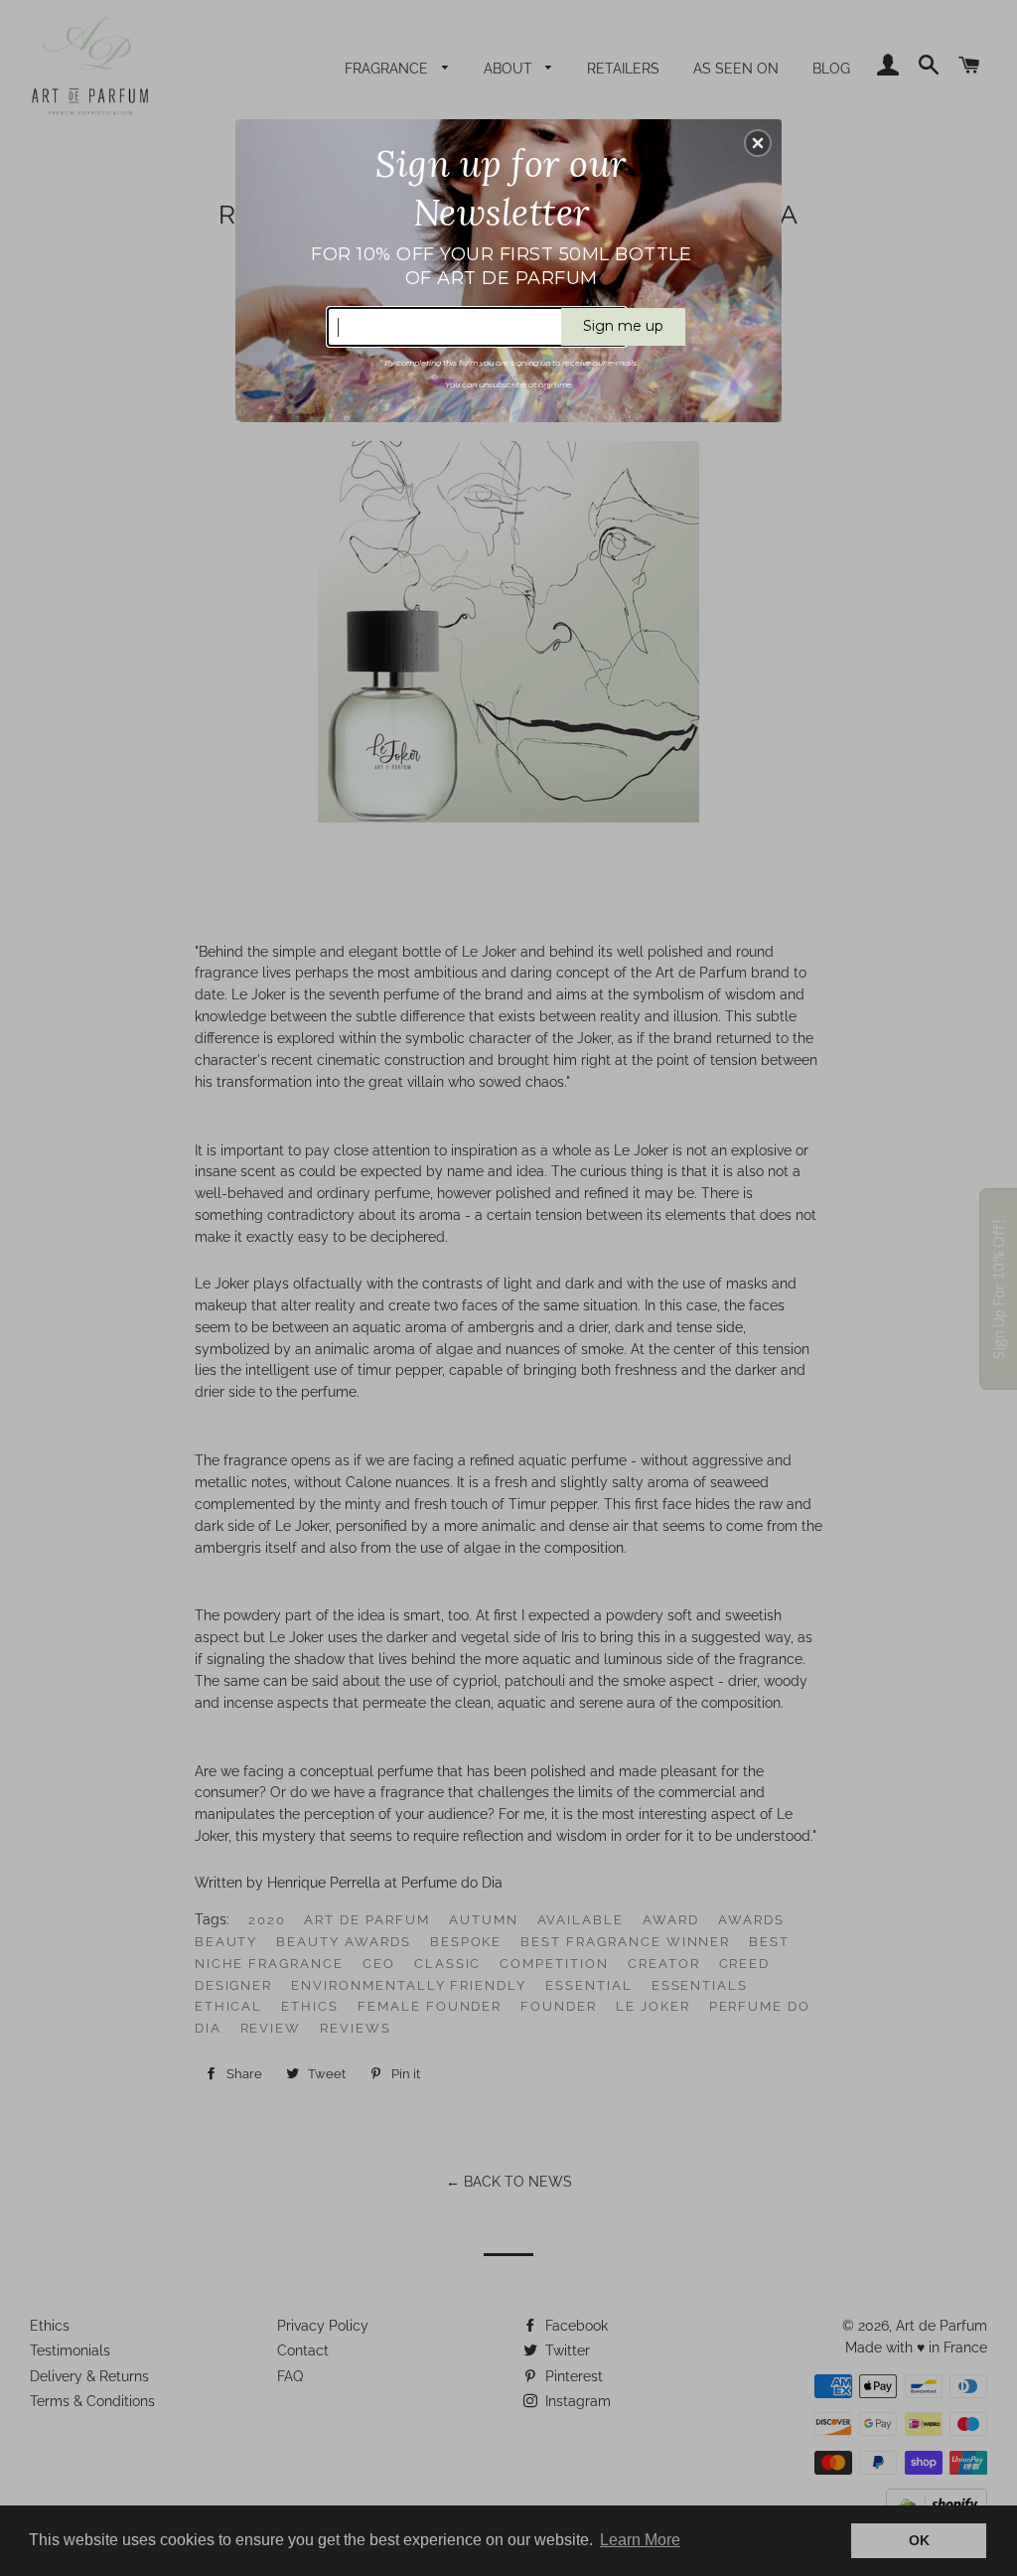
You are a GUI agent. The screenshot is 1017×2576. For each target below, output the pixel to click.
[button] (758, 143)
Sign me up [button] (623, 326)
